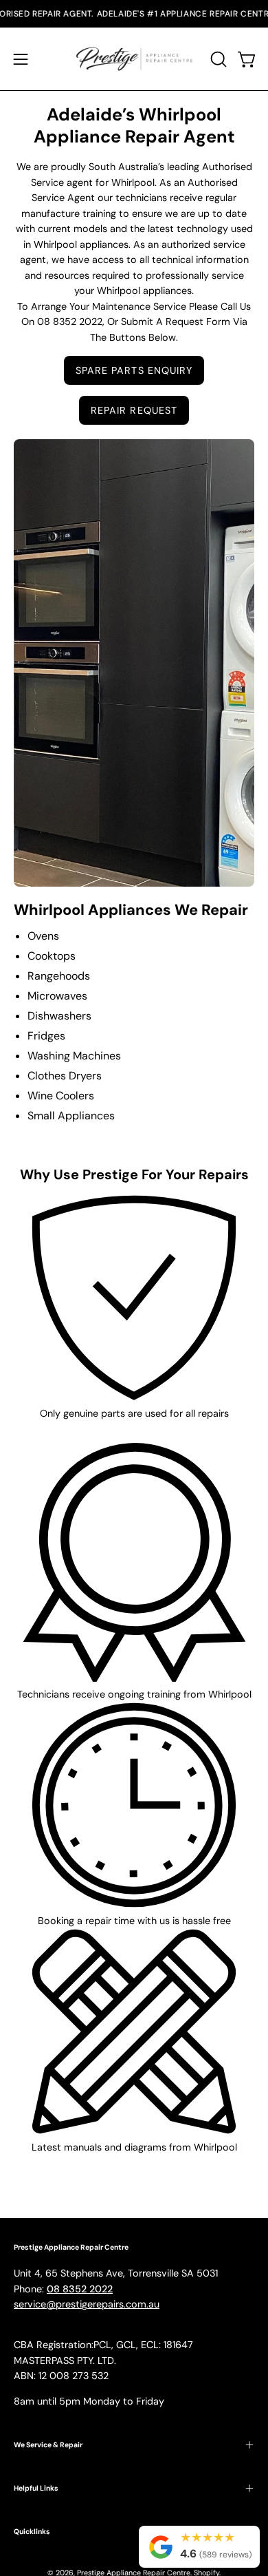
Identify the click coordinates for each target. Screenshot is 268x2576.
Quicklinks (32, 2532)
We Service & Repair (48, 2445)
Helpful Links (36, 2488)
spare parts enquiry (134, 370)
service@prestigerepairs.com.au (87, 2304)
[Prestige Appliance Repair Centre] (134, 59)
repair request (134, 410)
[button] (217, 59)
